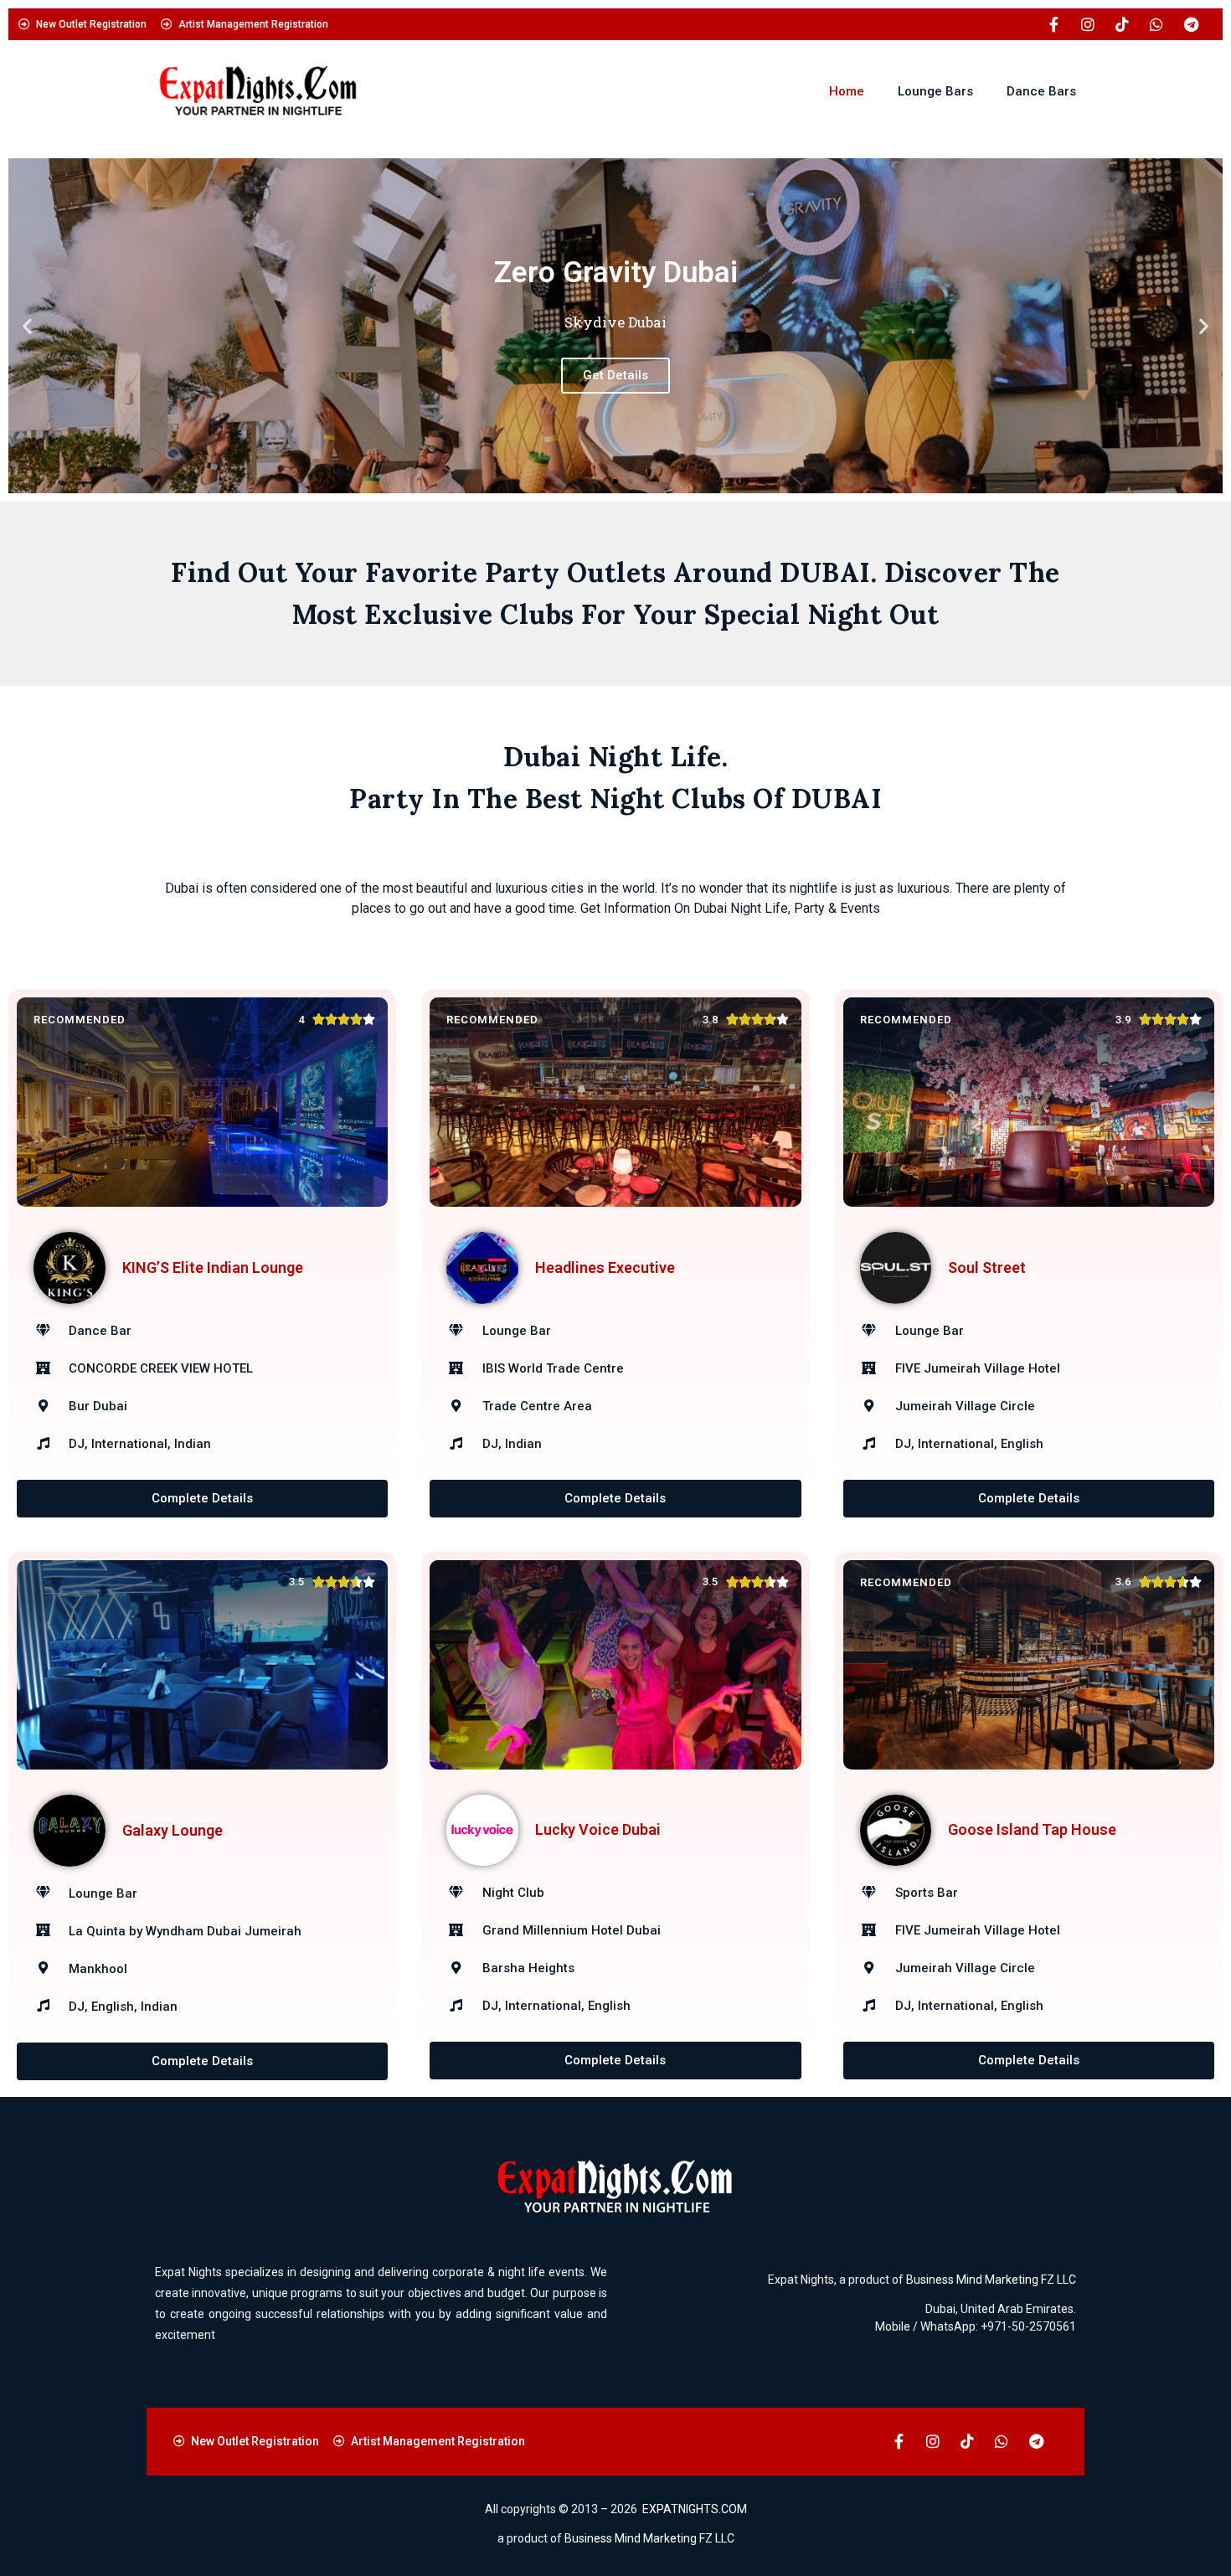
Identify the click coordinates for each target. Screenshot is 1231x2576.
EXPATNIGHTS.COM (695, 2509)
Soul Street (987, 1267)
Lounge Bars (935, 91)
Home (847, 91)
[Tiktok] (1122, 24)
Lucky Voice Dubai (598, 1829)
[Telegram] (1191, 24)
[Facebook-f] (1053, 24)
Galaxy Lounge (173, 1830)
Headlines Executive (605, 1267)
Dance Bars (1041, 91)
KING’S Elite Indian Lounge (213, 1267)
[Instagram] (1088, 24)
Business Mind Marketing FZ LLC (991, 2280)
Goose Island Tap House (1032, 1829)
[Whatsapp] (1156, 24)
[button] (27, 326)
